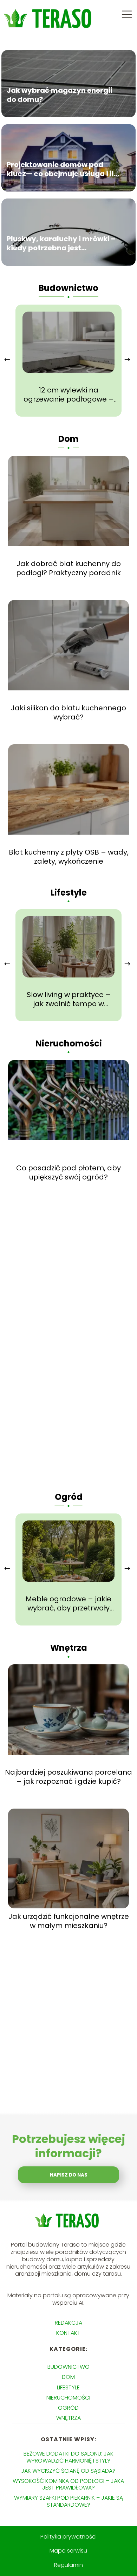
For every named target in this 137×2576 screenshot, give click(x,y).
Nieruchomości (69, 1043)
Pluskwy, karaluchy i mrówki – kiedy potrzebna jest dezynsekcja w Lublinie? (61, 243)
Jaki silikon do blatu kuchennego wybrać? (68, 712)
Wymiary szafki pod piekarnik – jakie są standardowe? (68, 2501)
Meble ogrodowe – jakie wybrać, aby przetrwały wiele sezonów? (68, 1603)
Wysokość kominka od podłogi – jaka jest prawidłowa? (68, 2484)
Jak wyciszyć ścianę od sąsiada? (68, 2471)
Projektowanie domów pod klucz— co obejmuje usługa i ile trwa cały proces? (62, 169)
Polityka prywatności (68, 2537)
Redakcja (68, 2323)
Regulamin (68, 2565)
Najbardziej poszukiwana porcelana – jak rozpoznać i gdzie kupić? (68, 1777)
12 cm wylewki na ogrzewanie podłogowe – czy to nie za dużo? (69, 395)
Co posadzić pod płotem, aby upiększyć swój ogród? (68, 1172)
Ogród (69, 1497)
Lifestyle (69, 893)
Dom (68, 439)
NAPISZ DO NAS (69, 2175)
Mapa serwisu (68, 2551)
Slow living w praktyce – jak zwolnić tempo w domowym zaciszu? (69, 999)
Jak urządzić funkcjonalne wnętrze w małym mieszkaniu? (69, 1921)
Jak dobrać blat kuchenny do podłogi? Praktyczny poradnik (68, 568)
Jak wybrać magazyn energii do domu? (60, 95)
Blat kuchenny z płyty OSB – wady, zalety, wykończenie (69, 857)
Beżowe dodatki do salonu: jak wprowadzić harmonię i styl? (68, 2457)
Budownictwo (68, 288)
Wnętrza (69, 1648)
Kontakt (68, 2333)
